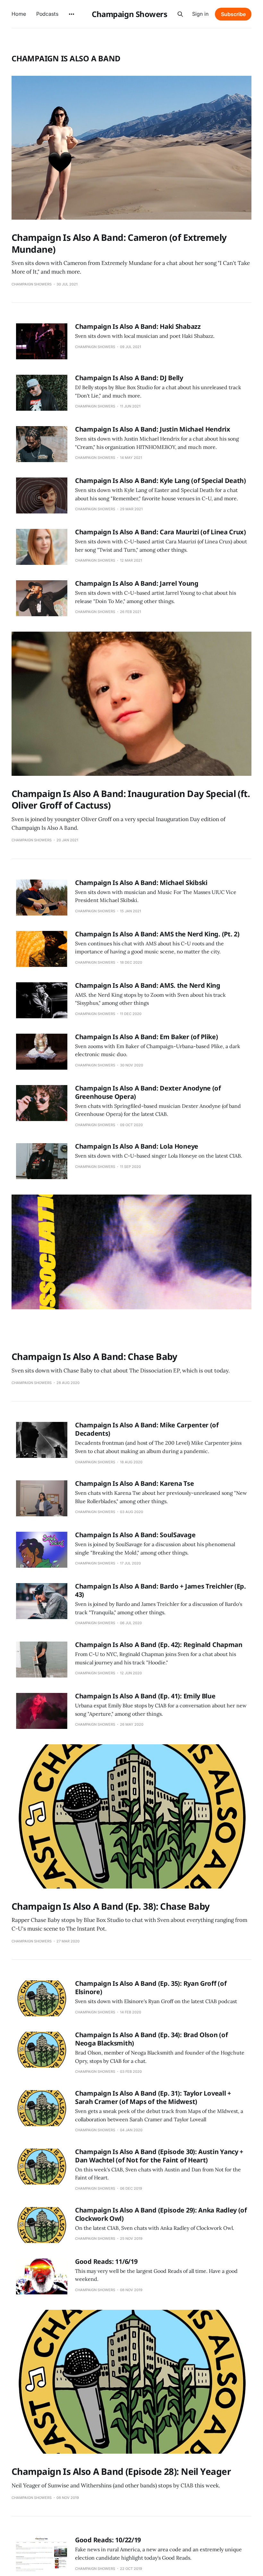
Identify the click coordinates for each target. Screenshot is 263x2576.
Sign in (200, 14)
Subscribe (233, 14)
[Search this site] (180, 14)
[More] (72, 14)
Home (19, 14)
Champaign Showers (129, 14)
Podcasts (47, 14)
